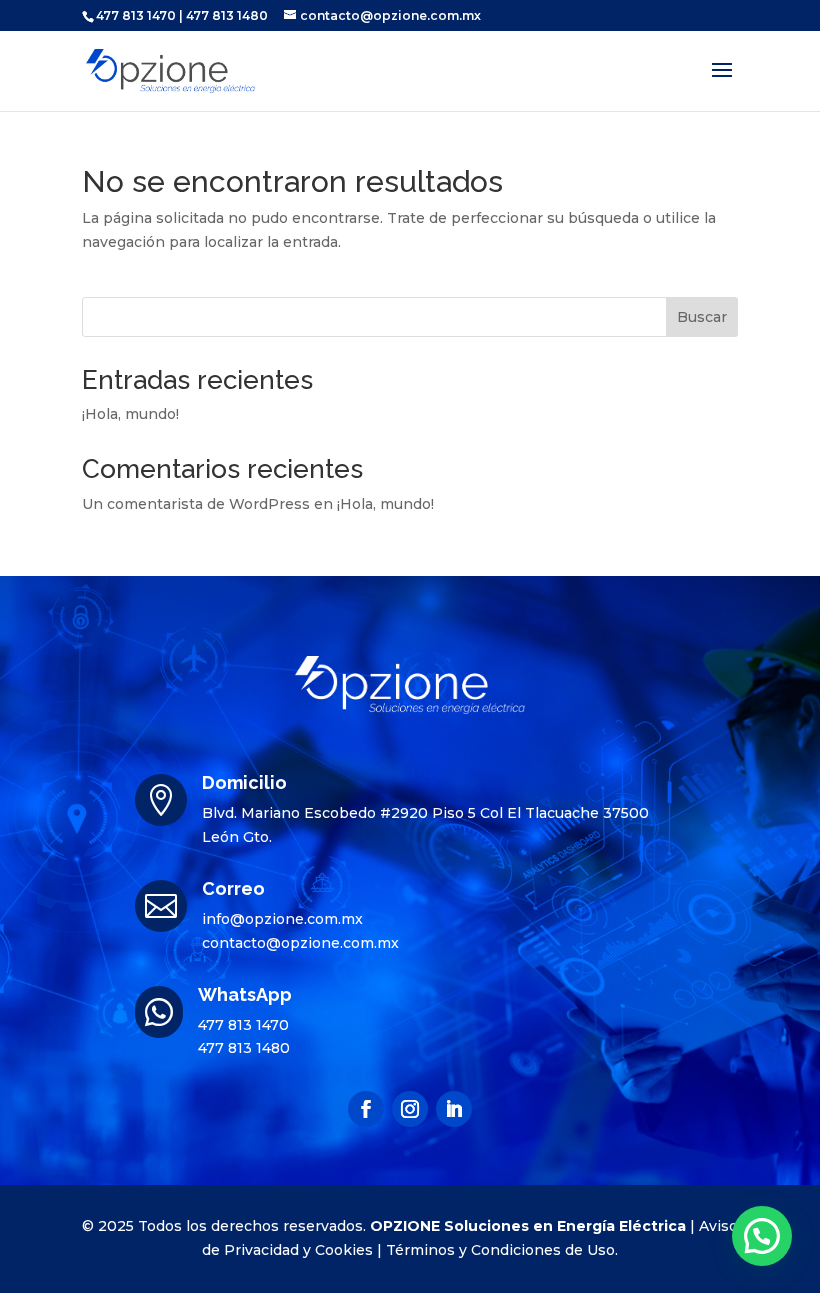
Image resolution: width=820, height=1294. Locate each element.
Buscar (702, 317)
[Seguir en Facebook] (366, 1109)
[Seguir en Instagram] (410, 1109)
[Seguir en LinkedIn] (454, 1109)
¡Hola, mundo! (130, 414)
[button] (762, 1236)
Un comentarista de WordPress (196, 504)
